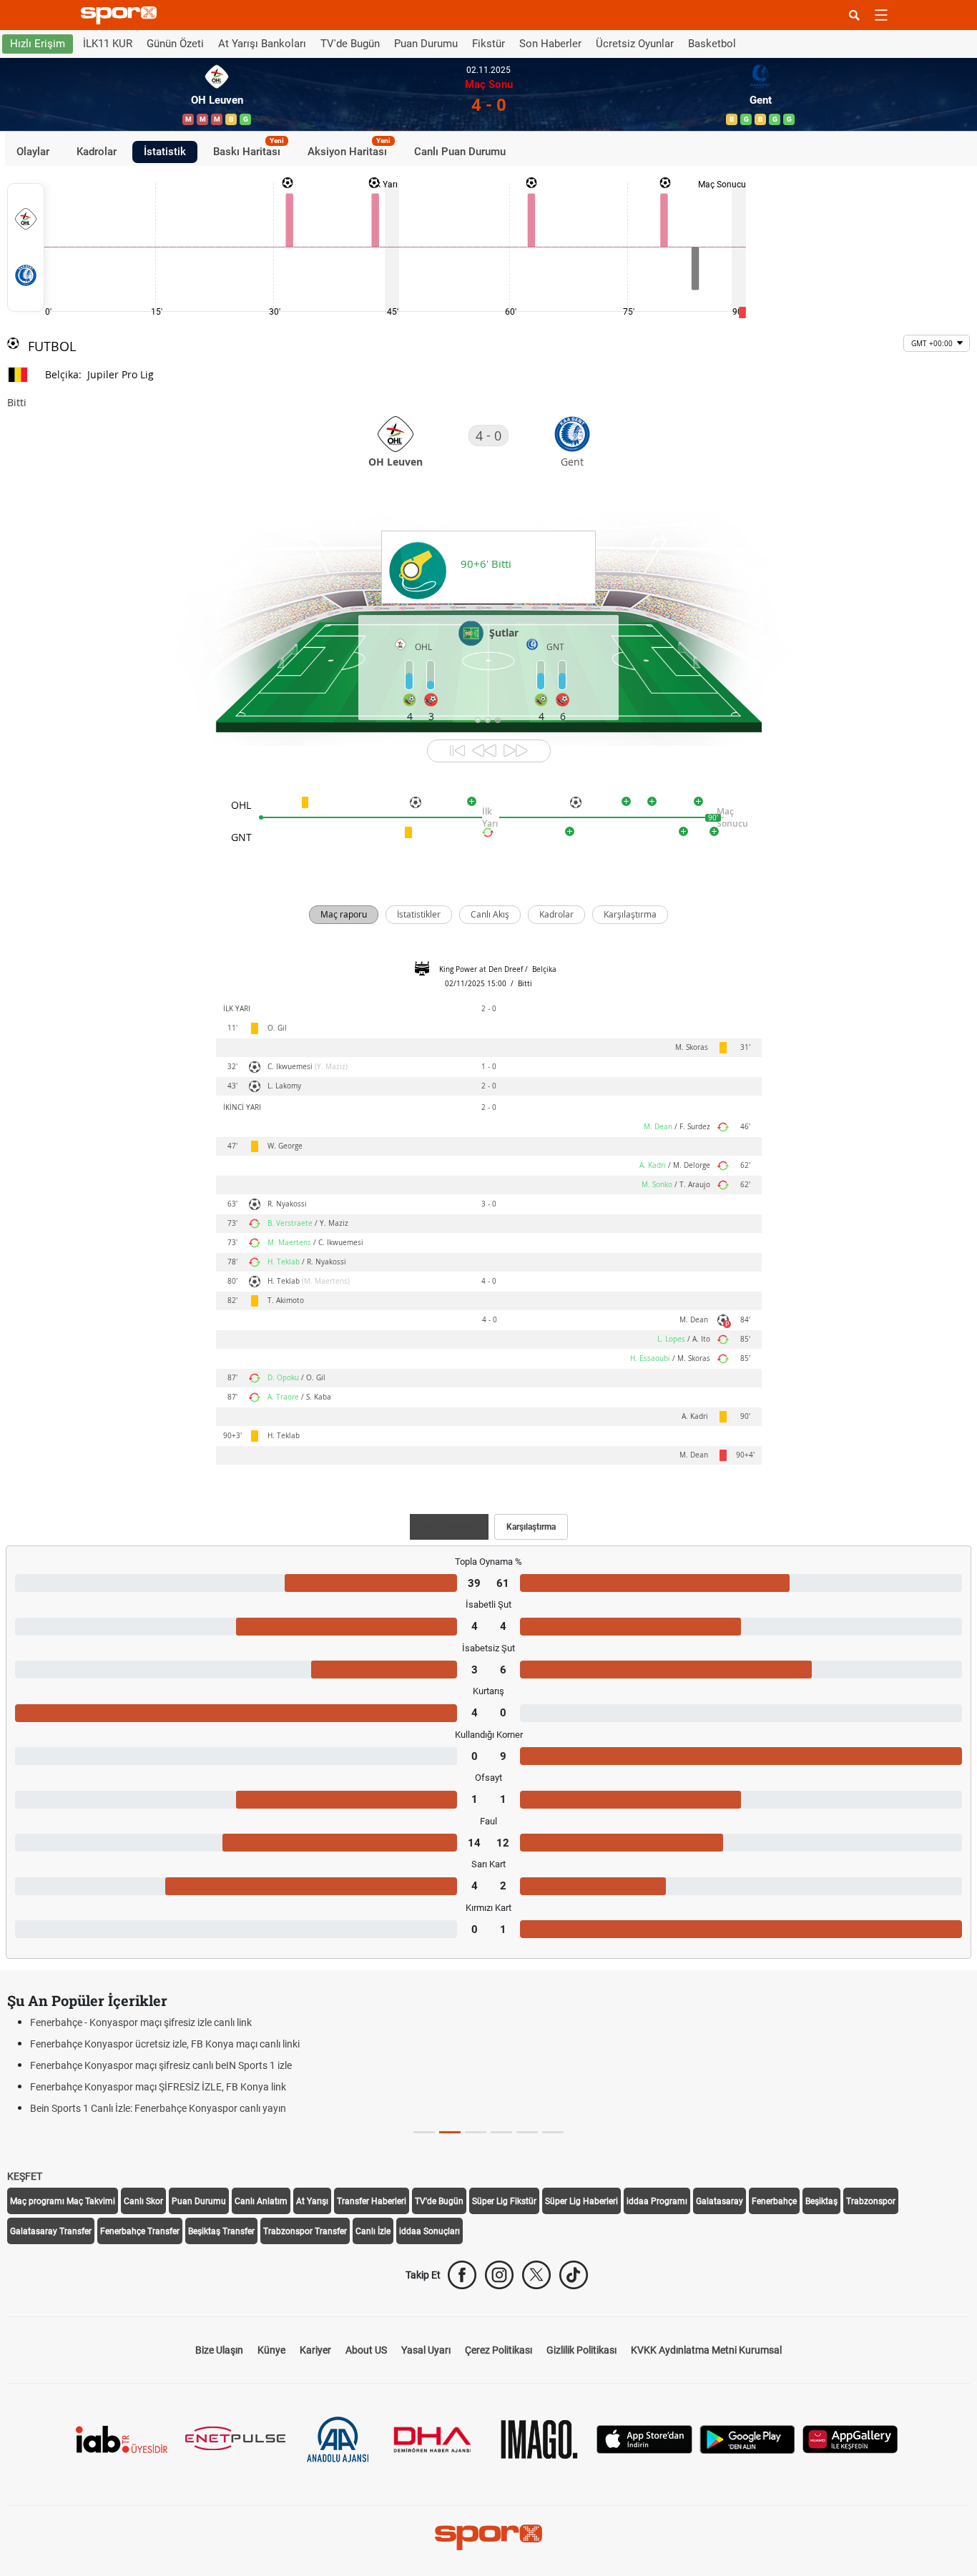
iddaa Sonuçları (429, 2231)
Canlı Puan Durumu (460, 152)
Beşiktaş (821, 2201)
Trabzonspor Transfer (305, 2231)
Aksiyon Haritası (349, 149)
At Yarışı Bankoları (262, 44)
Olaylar (33, 152)
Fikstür (488, 44)
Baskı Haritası (249, 149)
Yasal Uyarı (426, 2350)
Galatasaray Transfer (51, 2231)
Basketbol (712, 44)
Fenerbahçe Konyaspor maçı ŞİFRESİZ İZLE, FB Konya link (158, 2087)
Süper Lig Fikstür (504, 2201)
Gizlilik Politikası (581, 2350)
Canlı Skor (143, 2201)
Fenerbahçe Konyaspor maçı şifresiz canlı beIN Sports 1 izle (161, 2065)
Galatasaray (720, 2201)
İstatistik (165, 152)
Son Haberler (550, 44)
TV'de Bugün (350, 44)
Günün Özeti (175, 44)
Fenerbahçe (774, 2201)
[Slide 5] (553, 2132)
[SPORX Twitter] (536, 2275)
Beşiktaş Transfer (221, 2231)
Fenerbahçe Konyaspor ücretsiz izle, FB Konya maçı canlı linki (165, 2044)
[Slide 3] (501, 2132)
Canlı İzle (373, 2231)
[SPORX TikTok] (574, 2275)
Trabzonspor (871, 2201)
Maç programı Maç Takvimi (63, 2201)
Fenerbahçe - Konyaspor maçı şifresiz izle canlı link (141, 2022)
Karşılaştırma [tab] (531, 1527)
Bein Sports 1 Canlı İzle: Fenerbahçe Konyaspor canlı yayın (158, 2108)
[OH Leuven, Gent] (26, 247)
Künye (271, 2350)
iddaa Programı (657, 2201)
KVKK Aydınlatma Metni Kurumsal (706, 2350)
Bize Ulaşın (219, 2350)
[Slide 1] (450, 2132)
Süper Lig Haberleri (581, 2201)
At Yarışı (312, 2201)
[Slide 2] (476, 2132)
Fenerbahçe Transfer (140, 2231)
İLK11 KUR (108, 44)
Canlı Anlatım (261, 2201)
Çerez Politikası (499, 2350)
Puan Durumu (426, 44)
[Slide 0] (424, 2132)
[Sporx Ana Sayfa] (122, 15)
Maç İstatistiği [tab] (449, 1527)
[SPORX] (488, 2537)
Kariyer (315, 2350)
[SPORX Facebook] (462, 2275)
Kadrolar (97, 152)
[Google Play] (747, 2438)
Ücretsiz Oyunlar (635, 44)
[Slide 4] (527, 2132)
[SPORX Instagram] (499, 2275)
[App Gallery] (850, 2438)
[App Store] (644, 2438)
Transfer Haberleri (372, 2201)
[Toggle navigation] (881, 15)
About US (366, 2350)
